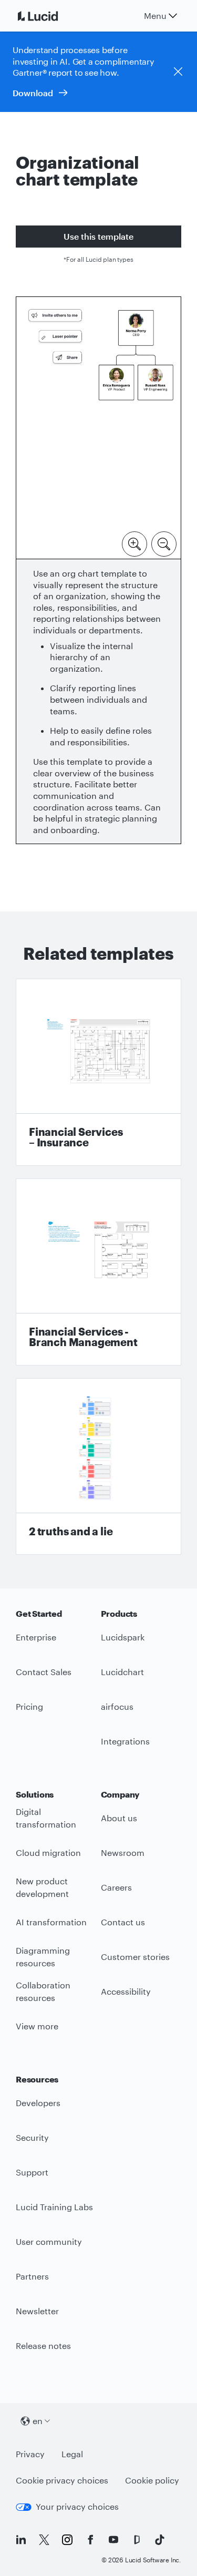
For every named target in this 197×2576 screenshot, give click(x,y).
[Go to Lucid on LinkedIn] (21, 2540)
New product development (42, 1887)
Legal (72, 2454)
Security (32, 2137)
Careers (116, 1887)
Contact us (123, 1922)
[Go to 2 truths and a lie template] (98, 1466)
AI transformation (51, 1922)
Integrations (125, 1741)
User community (49, 2241)
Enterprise (36, 1637)
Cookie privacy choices (62, 2480)
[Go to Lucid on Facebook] (90, 2540)
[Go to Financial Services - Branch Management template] (98, 1272)
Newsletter (37, 2311)
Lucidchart (122, 1672)
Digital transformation (46, 1818)
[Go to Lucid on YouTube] (113, 2540)
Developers (38, 2103)
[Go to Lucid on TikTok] (160, 2540)
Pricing (29, 1706)
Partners (32, 2276)
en (38, 2421)
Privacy (30, 2454)
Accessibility (126, 1991)
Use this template (98, 236)
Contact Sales (44, 1672)
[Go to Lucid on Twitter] (44, 2540)
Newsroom (123, 1853)
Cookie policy (152, 2480)
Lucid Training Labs (54, 2207)
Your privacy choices (77, 2506)
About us (119, 1818)
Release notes (43, 2346)
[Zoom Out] (164, 543)
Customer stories (135, 1957)
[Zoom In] (134, 543)
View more (37, 2026)
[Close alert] (178, 71)
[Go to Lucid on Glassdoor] (137, 2540)
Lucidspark (123, 1637)
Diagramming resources (43, 1957)
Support (32, 2172)
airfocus (117, 1706)
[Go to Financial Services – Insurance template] (98, 1072)
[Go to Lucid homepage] (50, 16)
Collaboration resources (43, 1992)
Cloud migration (48, 1853)
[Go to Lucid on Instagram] (67, 2540)
